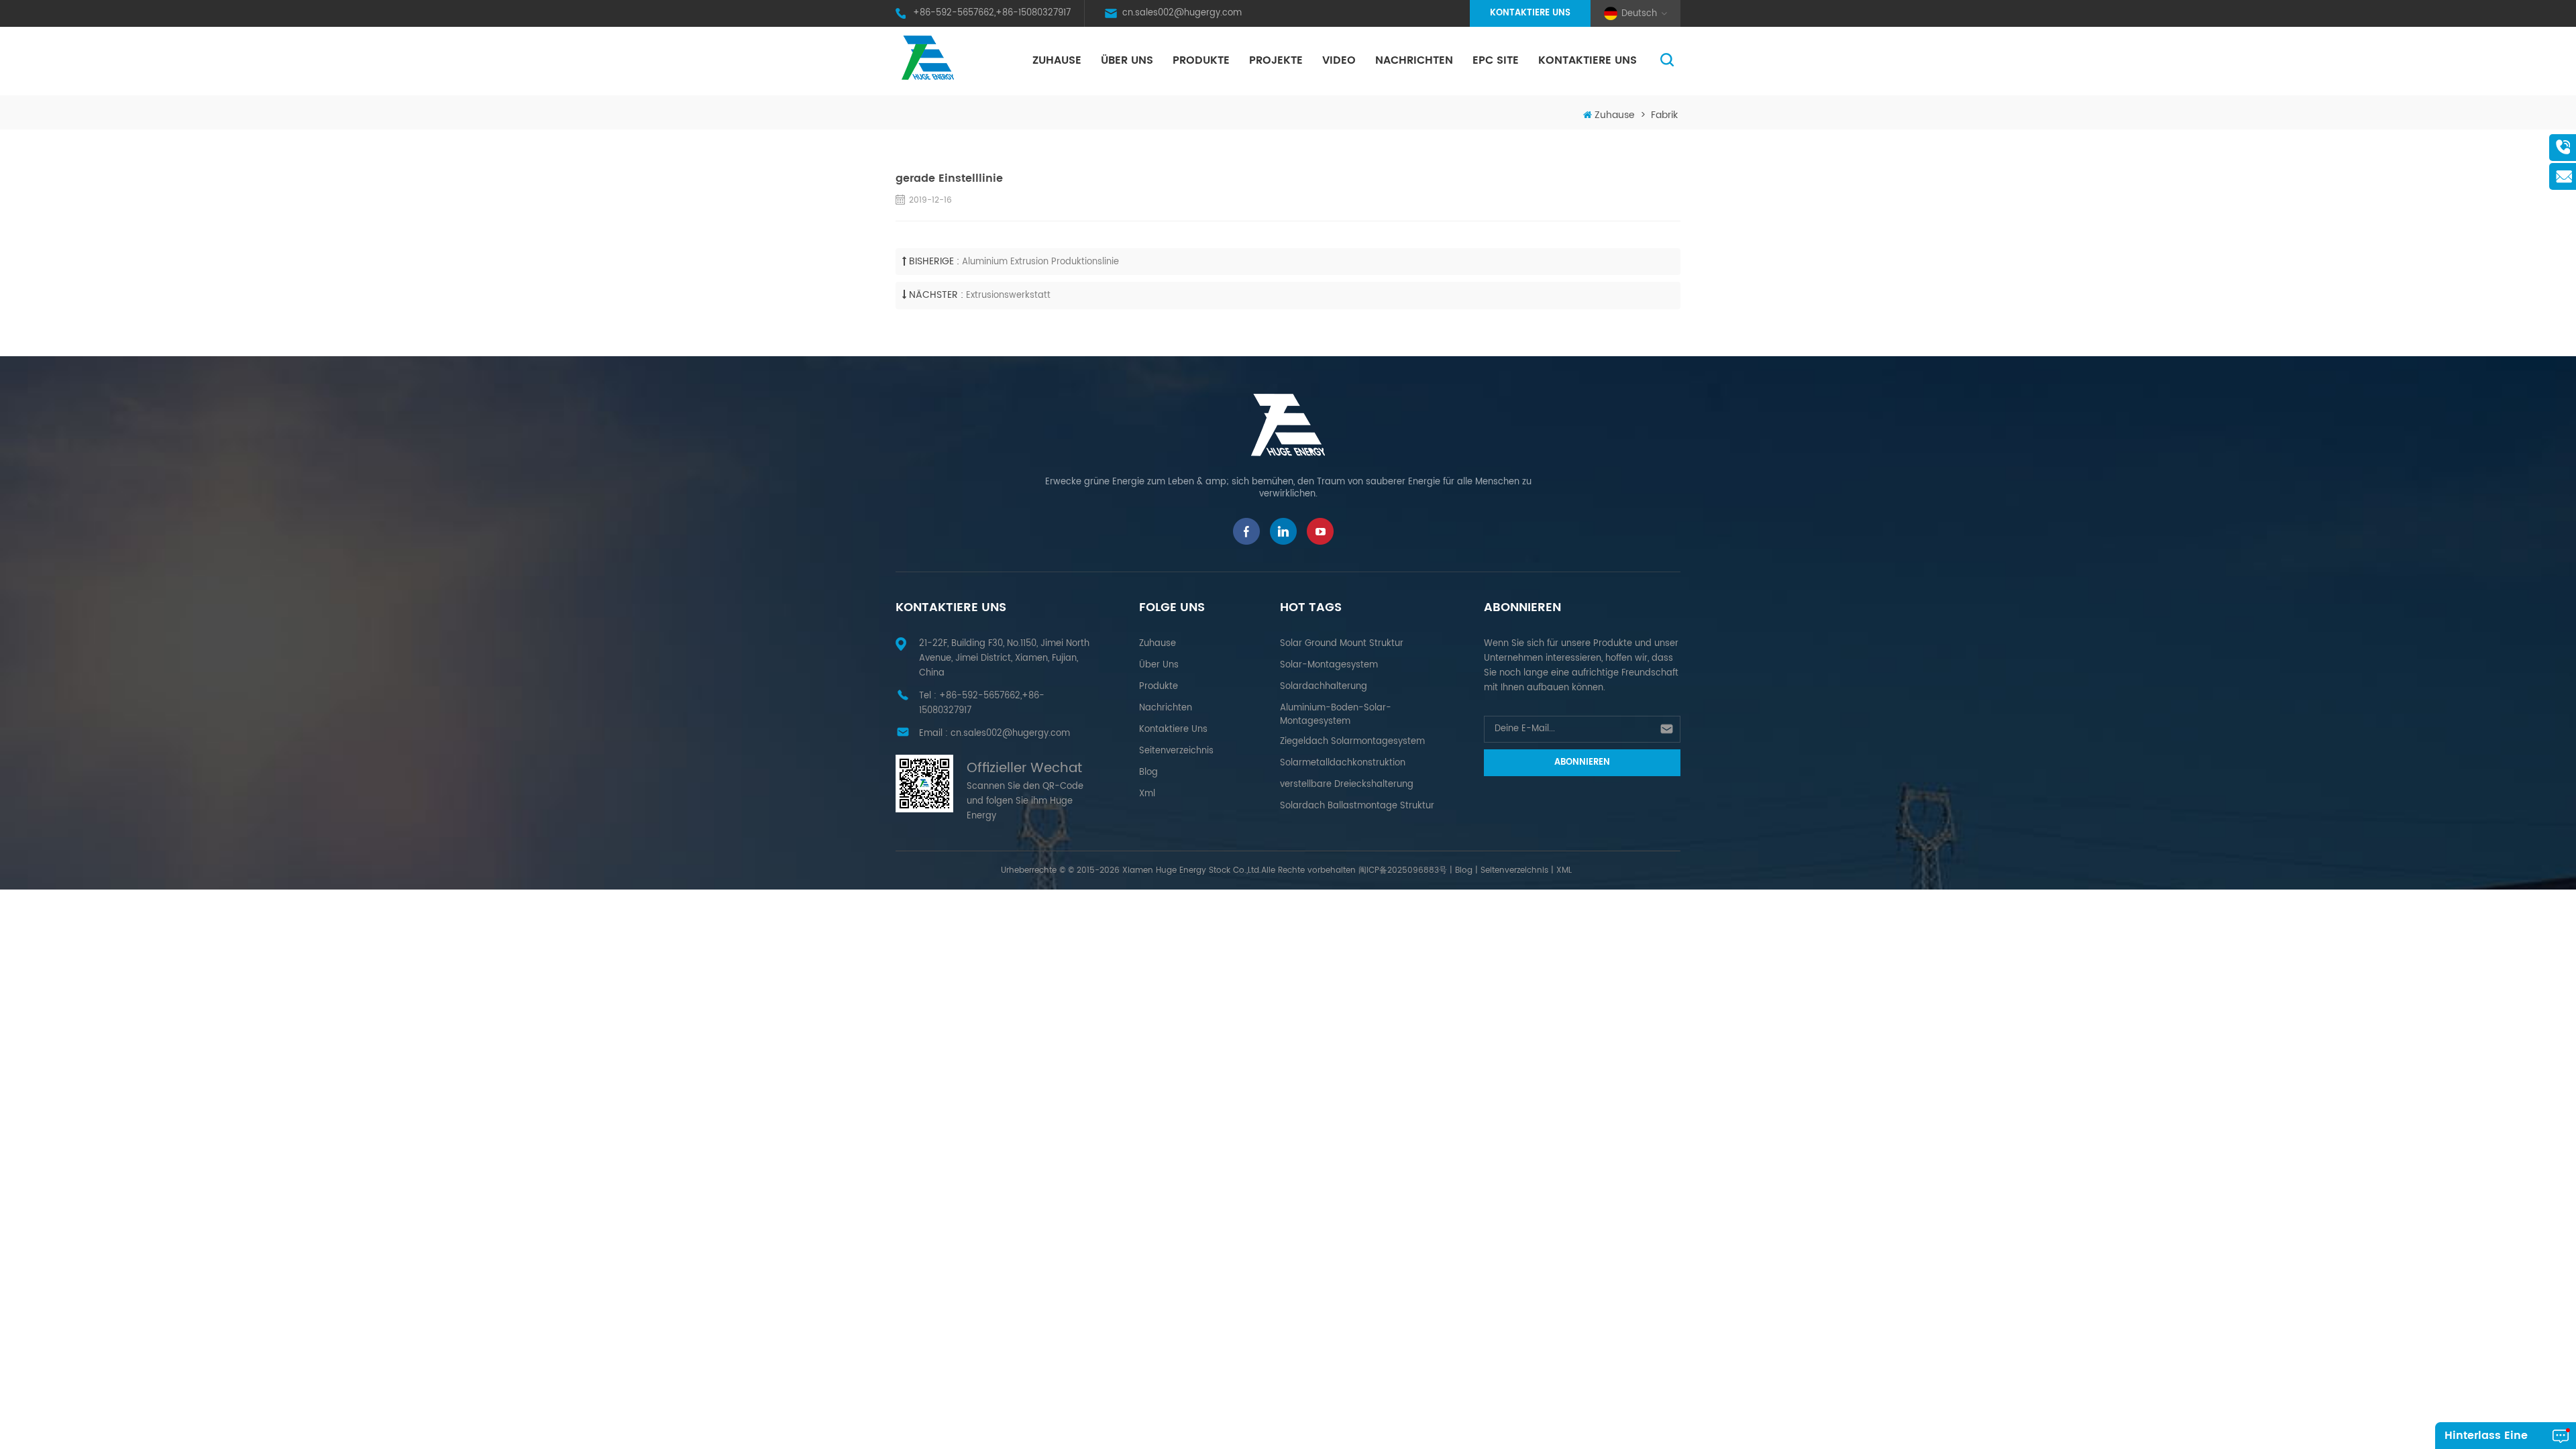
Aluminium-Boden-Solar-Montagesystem (1336, 715)
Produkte (1201, 60)
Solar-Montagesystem (1329, 665)
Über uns (1127, 60)
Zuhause (1057, 60)
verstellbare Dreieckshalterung (1347, 785)
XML (1564, 870)
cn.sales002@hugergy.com (1182, 13)
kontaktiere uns (1588, 60)
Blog (1148, 772)
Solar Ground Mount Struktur (1342, 644)
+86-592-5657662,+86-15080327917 (992, 13)
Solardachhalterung (1324, 687)
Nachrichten (1414, 60)
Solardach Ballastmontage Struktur (1357, 806)
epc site (1496, 60)
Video (1339, 60)
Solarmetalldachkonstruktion (1343, 763)
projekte (1276, 60)
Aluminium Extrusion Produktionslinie (1040, 262)
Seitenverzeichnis (1176, 751)
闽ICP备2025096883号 (1403, 870)
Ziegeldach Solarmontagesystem (1352, 742)
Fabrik (1664, 115)
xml (1147, 794)
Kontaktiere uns (1530, 13)
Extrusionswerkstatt (1008, 296)
